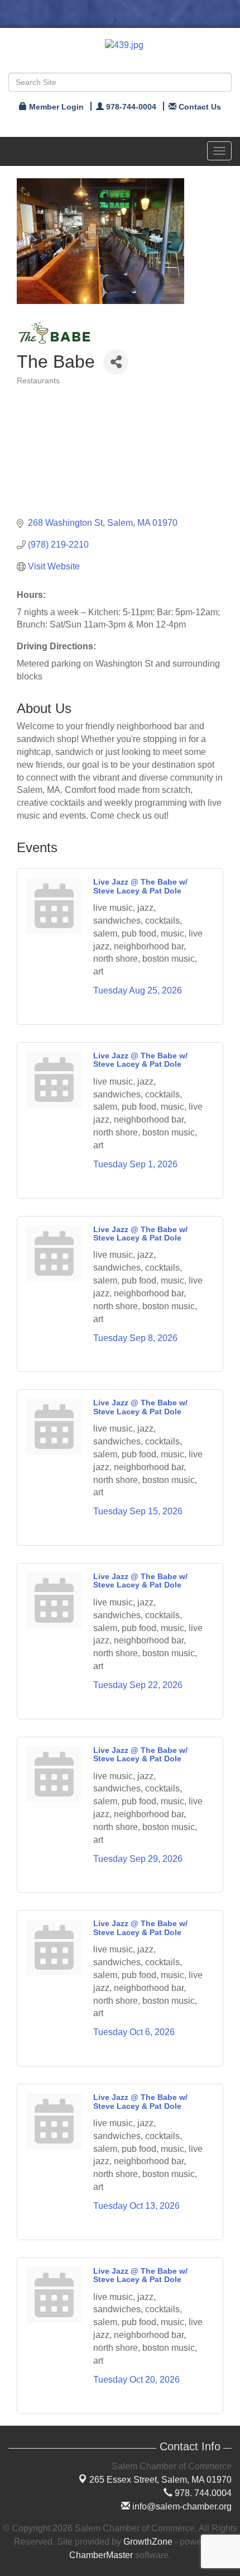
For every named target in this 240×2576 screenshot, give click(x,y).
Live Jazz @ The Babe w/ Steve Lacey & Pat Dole (140, 886)
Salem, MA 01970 (160, 2480)
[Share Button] (116, 362)
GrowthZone (148, 2542)
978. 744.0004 (202, 2493)
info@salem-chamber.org (181, 2506)
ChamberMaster (101, 2555)
